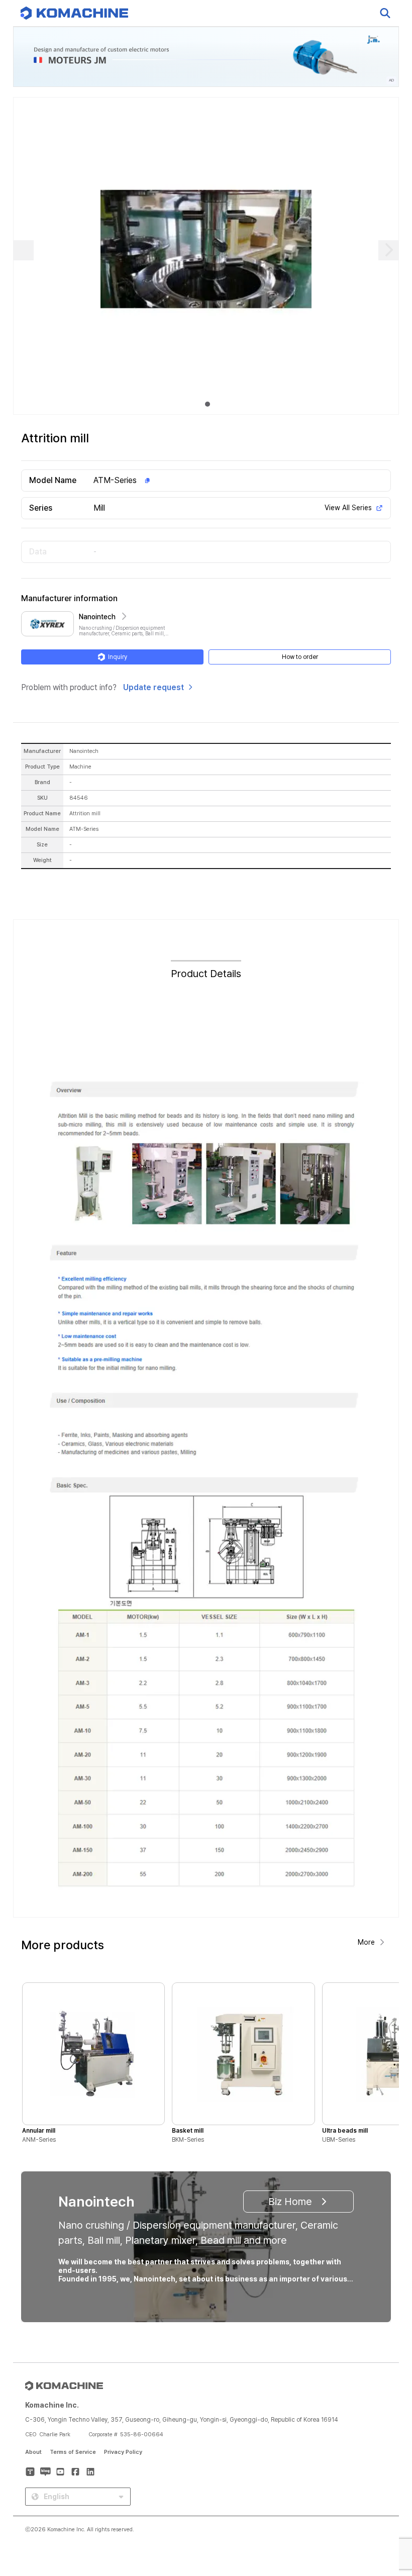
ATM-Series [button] (115, 480)
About (33, 2452)
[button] (385, 2490)
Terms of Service (73, 2452)
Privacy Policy (123, 2452)
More (366, 1942)
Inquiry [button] (118, 657)
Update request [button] (153, 687)
